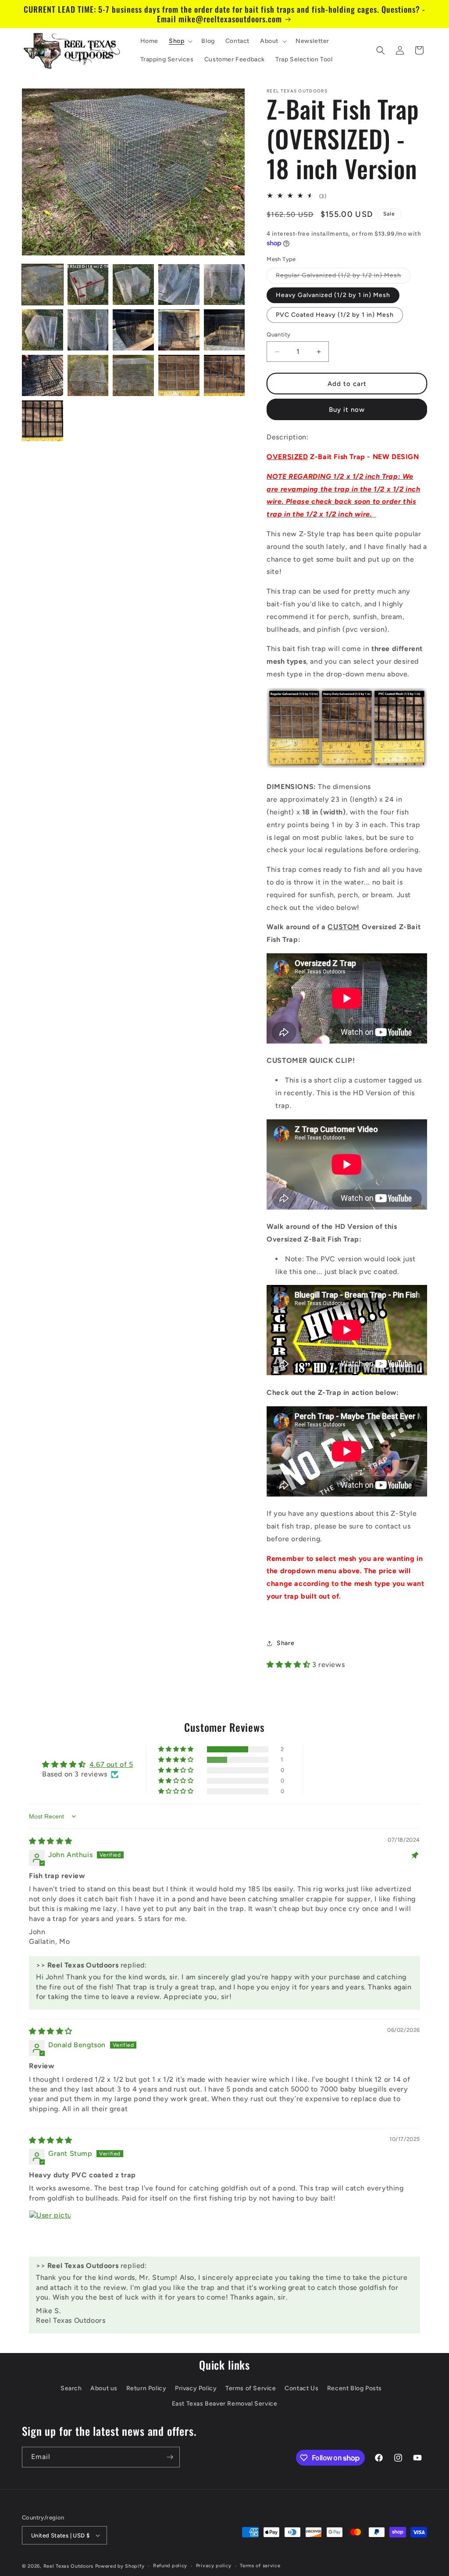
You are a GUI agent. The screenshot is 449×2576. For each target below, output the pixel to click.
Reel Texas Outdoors (68, 2566)
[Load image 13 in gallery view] (133, 375)
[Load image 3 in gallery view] (133, 285)
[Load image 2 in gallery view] (88, 285)
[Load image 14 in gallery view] (179, 375)
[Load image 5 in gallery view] (224, 285)
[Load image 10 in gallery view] (224, 330)
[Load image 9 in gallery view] (179, 330)
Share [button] (285, 1643)
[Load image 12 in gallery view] (88, 375)
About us (104, 2388)
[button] (180, 41)
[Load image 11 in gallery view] (43, 375)
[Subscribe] (170, 2457)
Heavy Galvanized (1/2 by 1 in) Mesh (333, 295)
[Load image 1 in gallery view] (43, 285)
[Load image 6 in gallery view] (43, 330)
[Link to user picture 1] (50, 2231)
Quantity (278, 334)
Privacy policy (214, 2566)
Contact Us (301, 2388)
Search (71, 2388)
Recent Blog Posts (355, 2388)
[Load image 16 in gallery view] (43, 421)
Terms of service (260, 2566)
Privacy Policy (196, 2388)
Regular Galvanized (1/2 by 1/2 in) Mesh (343, 277)
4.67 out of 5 (111, 1764)
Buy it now (347, 410)
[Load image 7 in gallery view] (88, 330)
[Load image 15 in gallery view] (224, 375)
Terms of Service (251, 2388)
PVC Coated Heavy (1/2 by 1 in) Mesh (335, 315)
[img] (51, 1841)
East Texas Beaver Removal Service (225, 2404)
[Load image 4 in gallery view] (179, 285)
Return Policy (146, 2388)
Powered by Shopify (120, 2566)
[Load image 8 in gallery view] (133, 330)
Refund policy (170, 2566)
